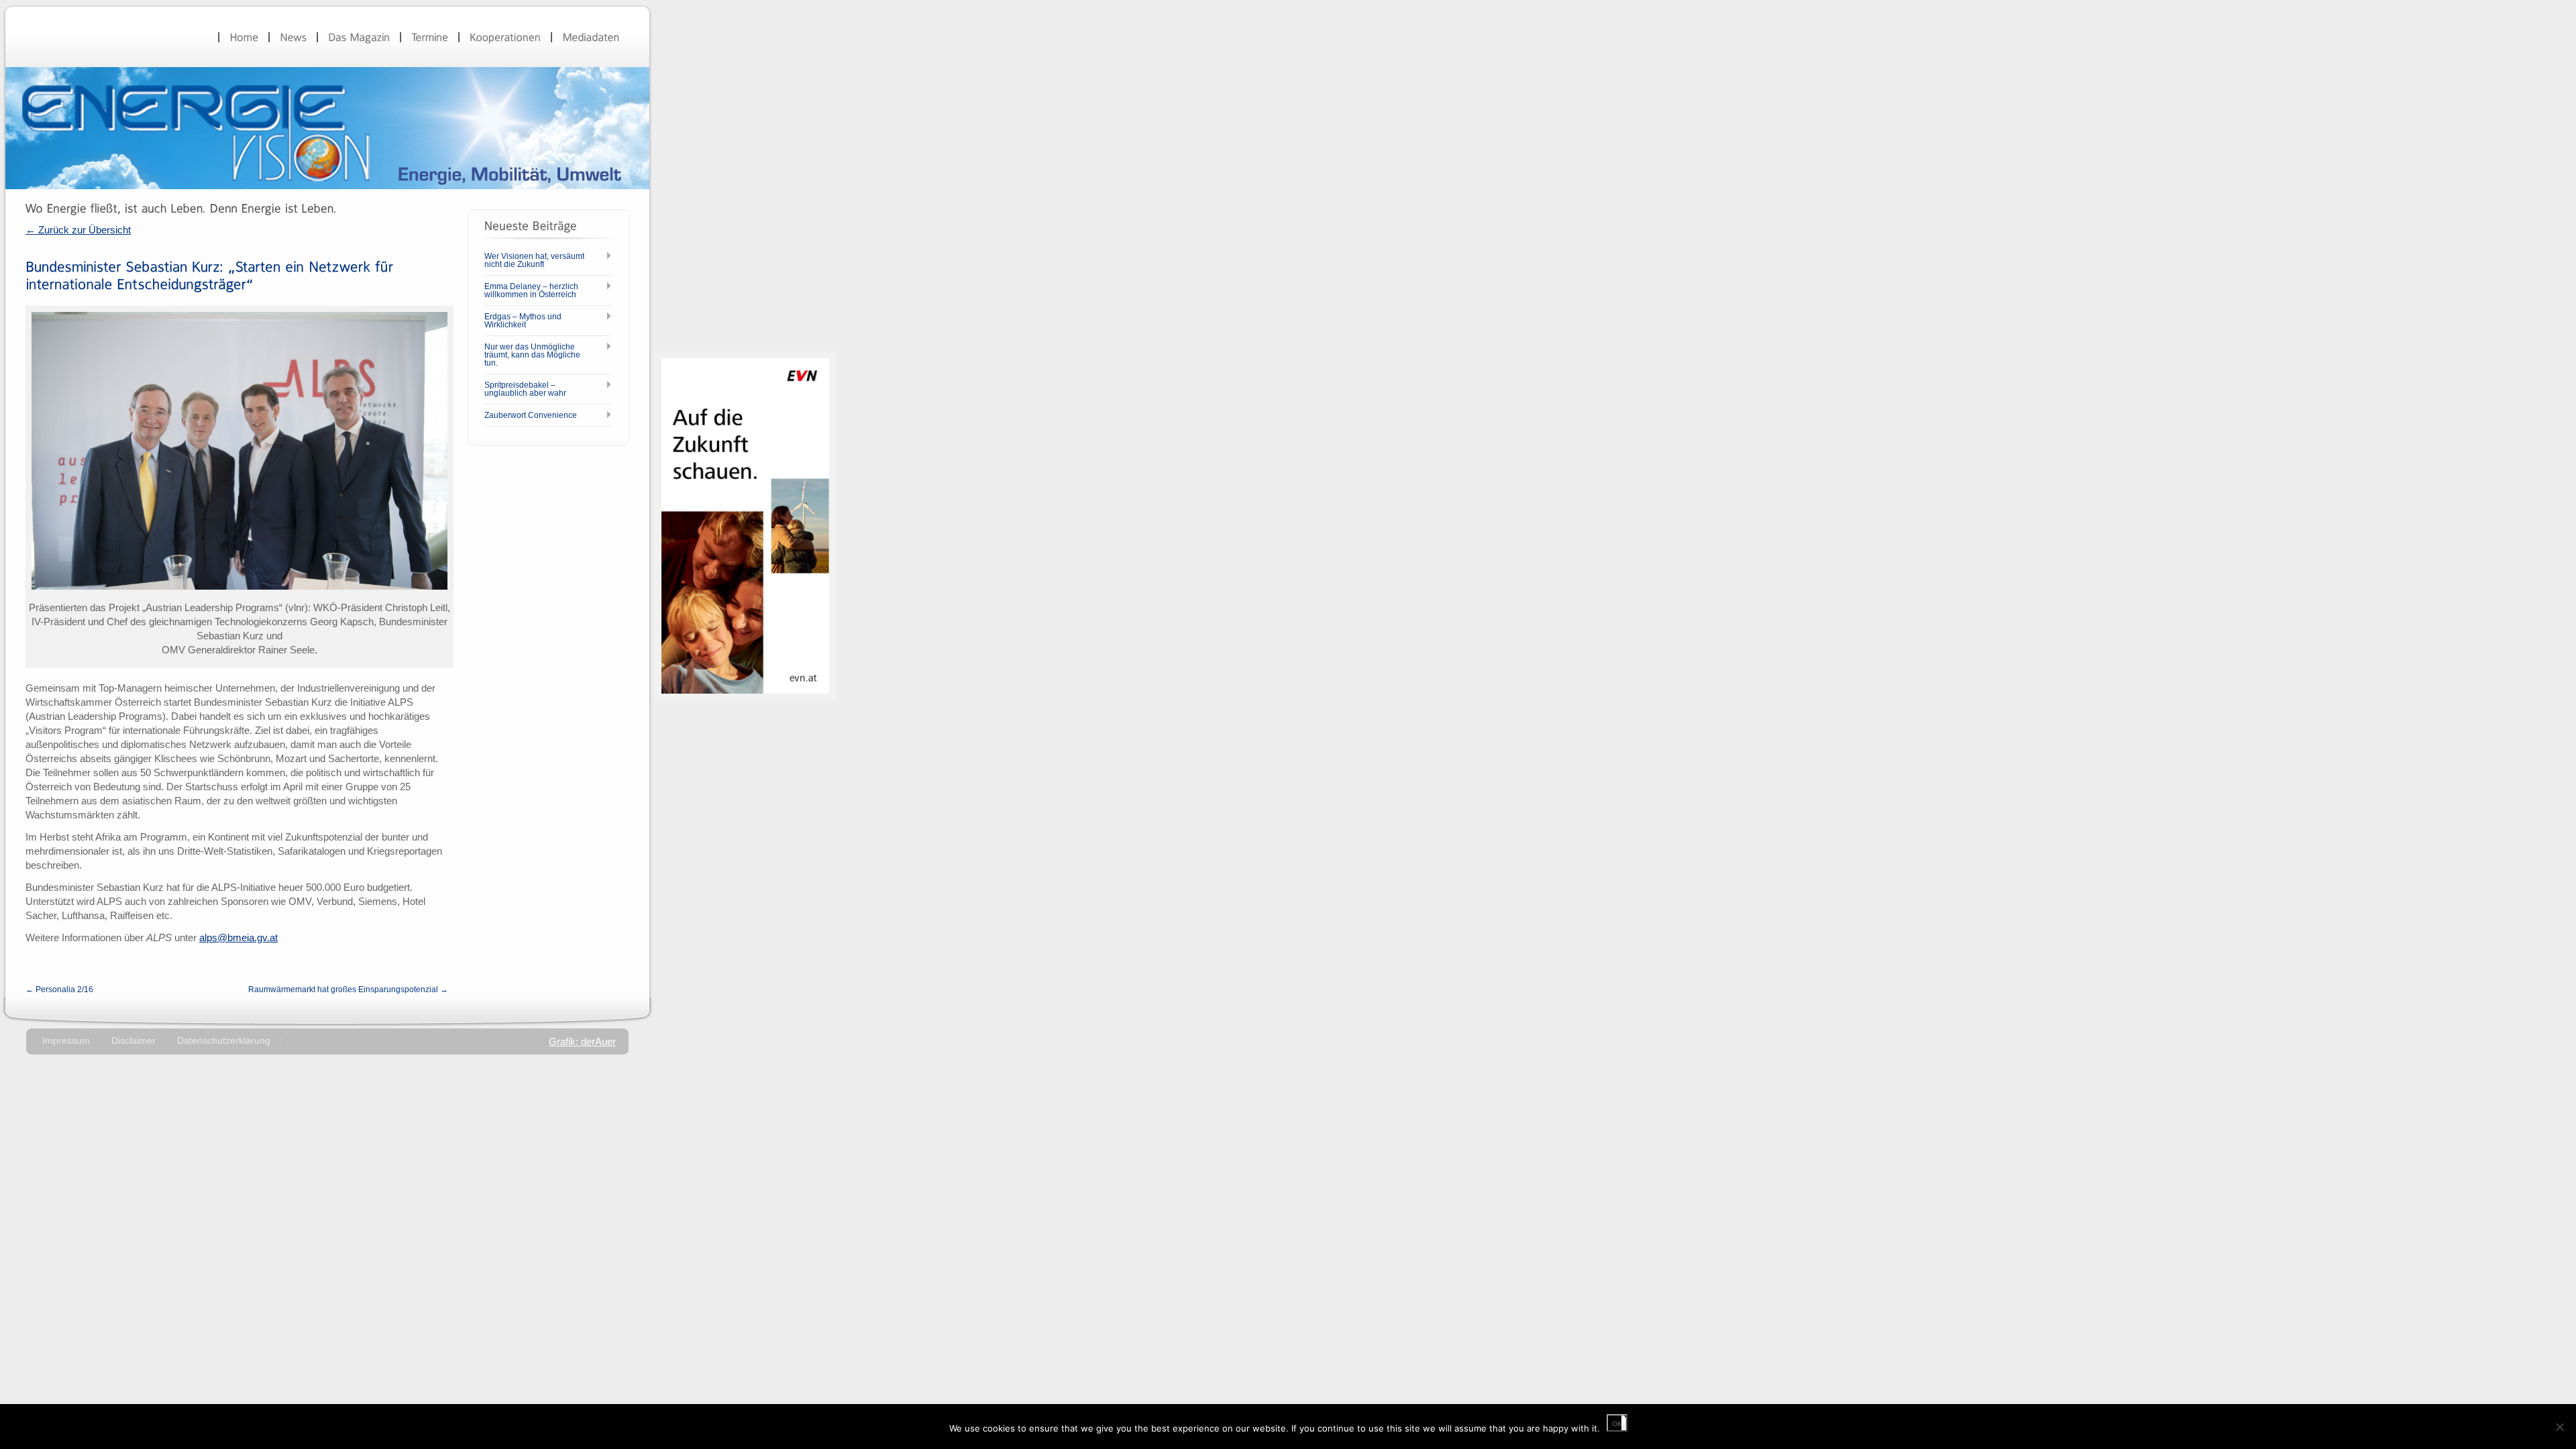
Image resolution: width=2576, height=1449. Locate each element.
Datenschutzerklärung (224, 1040)
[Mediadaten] (591, 37)
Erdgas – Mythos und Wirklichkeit (523, 321)
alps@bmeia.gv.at (238, 937)
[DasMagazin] (359, 37)
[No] (2559, 1427)
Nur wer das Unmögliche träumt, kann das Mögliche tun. (532, 355)
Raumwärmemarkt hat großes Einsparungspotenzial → (348, 989)
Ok (1617, 1424)
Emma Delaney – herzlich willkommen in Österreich (531, 290)
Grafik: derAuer (582, 1041)
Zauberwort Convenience (531, 415)
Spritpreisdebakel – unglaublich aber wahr (525, 389)
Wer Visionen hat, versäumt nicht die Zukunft (534, 260)
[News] (293, 37)
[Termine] (430, 37)
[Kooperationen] (505, 37)
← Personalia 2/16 (59, 989)
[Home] (244, 37)
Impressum (66, 1040)
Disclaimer (133, 1040)
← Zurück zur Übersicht (78, 230)
